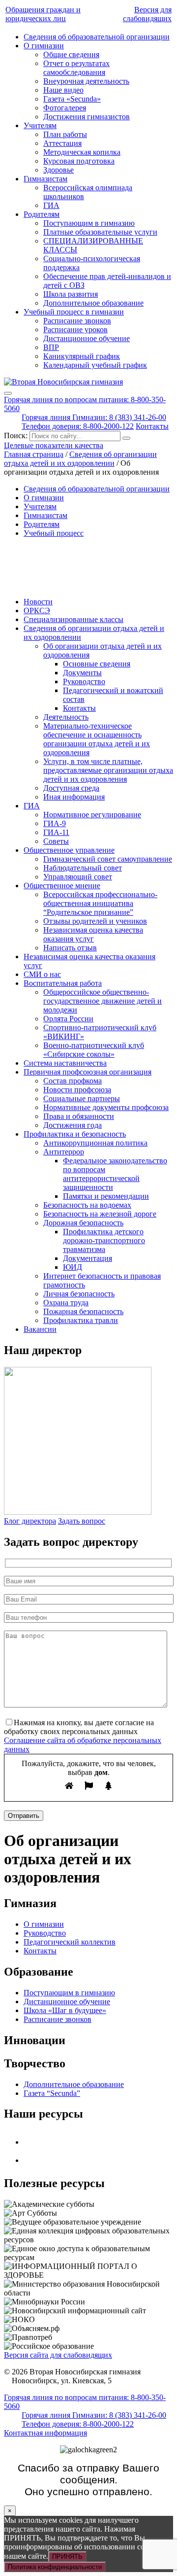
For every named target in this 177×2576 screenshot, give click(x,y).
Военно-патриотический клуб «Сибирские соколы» (94, 1050)
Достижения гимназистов (87, 117)
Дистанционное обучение (87, 338)
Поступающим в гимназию (89, 223)
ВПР (51, 347)
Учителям (40, 125)
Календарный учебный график (95, 365)
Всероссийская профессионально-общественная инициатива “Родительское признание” (100, 903)
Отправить (24, 1816)
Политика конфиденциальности (55, 2567)
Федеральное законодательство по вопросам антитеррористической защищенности (115, 1174)
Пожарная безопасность (83, 1311)
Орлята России (68, 1019)
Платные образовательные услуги (100, 232)
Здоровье (59, 170)
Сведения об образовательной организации (97, 37)
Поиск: (17, 435)
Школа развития (71, 294)
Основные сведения (97, 664)
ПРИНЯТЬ (67, 2557)
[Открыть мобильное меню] (8, 393)
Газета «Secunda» (72, 99)
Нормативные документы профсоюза (106, 1107)
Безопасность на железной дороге (100, 1214)
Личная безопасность (79, 1294)
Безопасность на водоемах (87, 1205)
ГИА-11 (56, 832)
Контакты (152, 426)
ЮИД (73, 1267)
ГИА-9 (55, 823)
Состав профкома (73, 1081)
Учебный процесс (54, 533)
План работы (65, 134)
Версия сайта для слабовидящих (58, 2355)
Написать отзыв (70, 948)
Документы (82, 673)
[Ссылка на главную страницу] (63, 382)
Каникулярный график (82, 356)
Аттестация (62, 143)
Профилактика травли (81, 1320)
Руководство (84, 681)
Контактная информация (45, 2433)
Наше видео (63, 90)
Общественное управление (69, 850)
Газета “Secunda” (52, 2093)
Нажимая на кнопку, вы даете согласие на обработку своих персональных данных (79, 1727)
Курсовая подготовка (79, 161)
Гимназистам (45, 179)
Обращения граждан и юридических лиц (43, 14)
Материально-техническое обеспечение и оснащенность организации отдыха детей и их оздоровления (97, 739)
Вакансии (40, 1329)
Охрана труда (66, 1303)
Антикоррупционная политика (95, 1143)
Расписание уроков (75, 330)
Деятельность (66, 717)
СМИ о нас (42, 974)
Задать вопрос (82, 1521)
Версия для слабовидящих (147, 14)
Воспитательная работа (63, 983)
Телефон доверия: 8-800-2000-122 (78, 426)
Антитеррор (64, 1152)
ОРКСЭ (37, 610)
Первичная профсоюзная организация (88, 1072)
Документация (88, 1258)
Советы (56, 841)
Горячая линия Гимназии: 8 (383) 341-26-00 (94, 417)
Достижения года (73, 1125)
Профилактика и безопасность (75, 1134)
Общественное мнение (62, 886)
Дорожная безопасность (83, 1223)
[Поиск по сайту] (126, 438)
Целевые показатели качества (54, 445)
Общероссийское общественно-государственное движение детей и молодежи (103, 1001)
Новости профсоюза (77, 1090)
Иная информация (74, 797)
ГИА (51, 205)
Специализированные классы (74, 619)
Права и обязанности (79, 1116)
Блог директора (30, 1521)
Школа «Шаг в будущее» (65, 2010)
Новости (38, 602)
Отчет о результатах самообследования (76, 68)
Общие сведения (71, 54)
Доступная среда (71, 788)
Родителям (42, 214)
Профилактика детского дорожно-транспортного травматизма (104, 1240)
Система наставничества (65, 1063)
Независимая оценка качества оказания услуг (93, 934)
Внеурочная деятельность (86, 81)
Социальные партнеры (82, 1098)
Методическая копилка (82, 152)
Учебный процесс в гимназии (74, 312)
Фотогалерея (65, 108)
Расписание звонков (77, 321)
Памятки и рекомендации (106, 1196)
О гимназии (44, 46)
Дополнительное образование (93, 303)
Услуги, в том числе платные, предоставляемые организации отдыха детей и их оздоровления (108, 770)
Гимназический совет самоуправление (108, 859)
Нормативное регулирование (92, 815)
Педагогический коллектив (70, 1942)
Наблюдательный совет (83, 868)
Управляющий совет (78, 877)
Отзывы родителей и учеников (95, 921)
